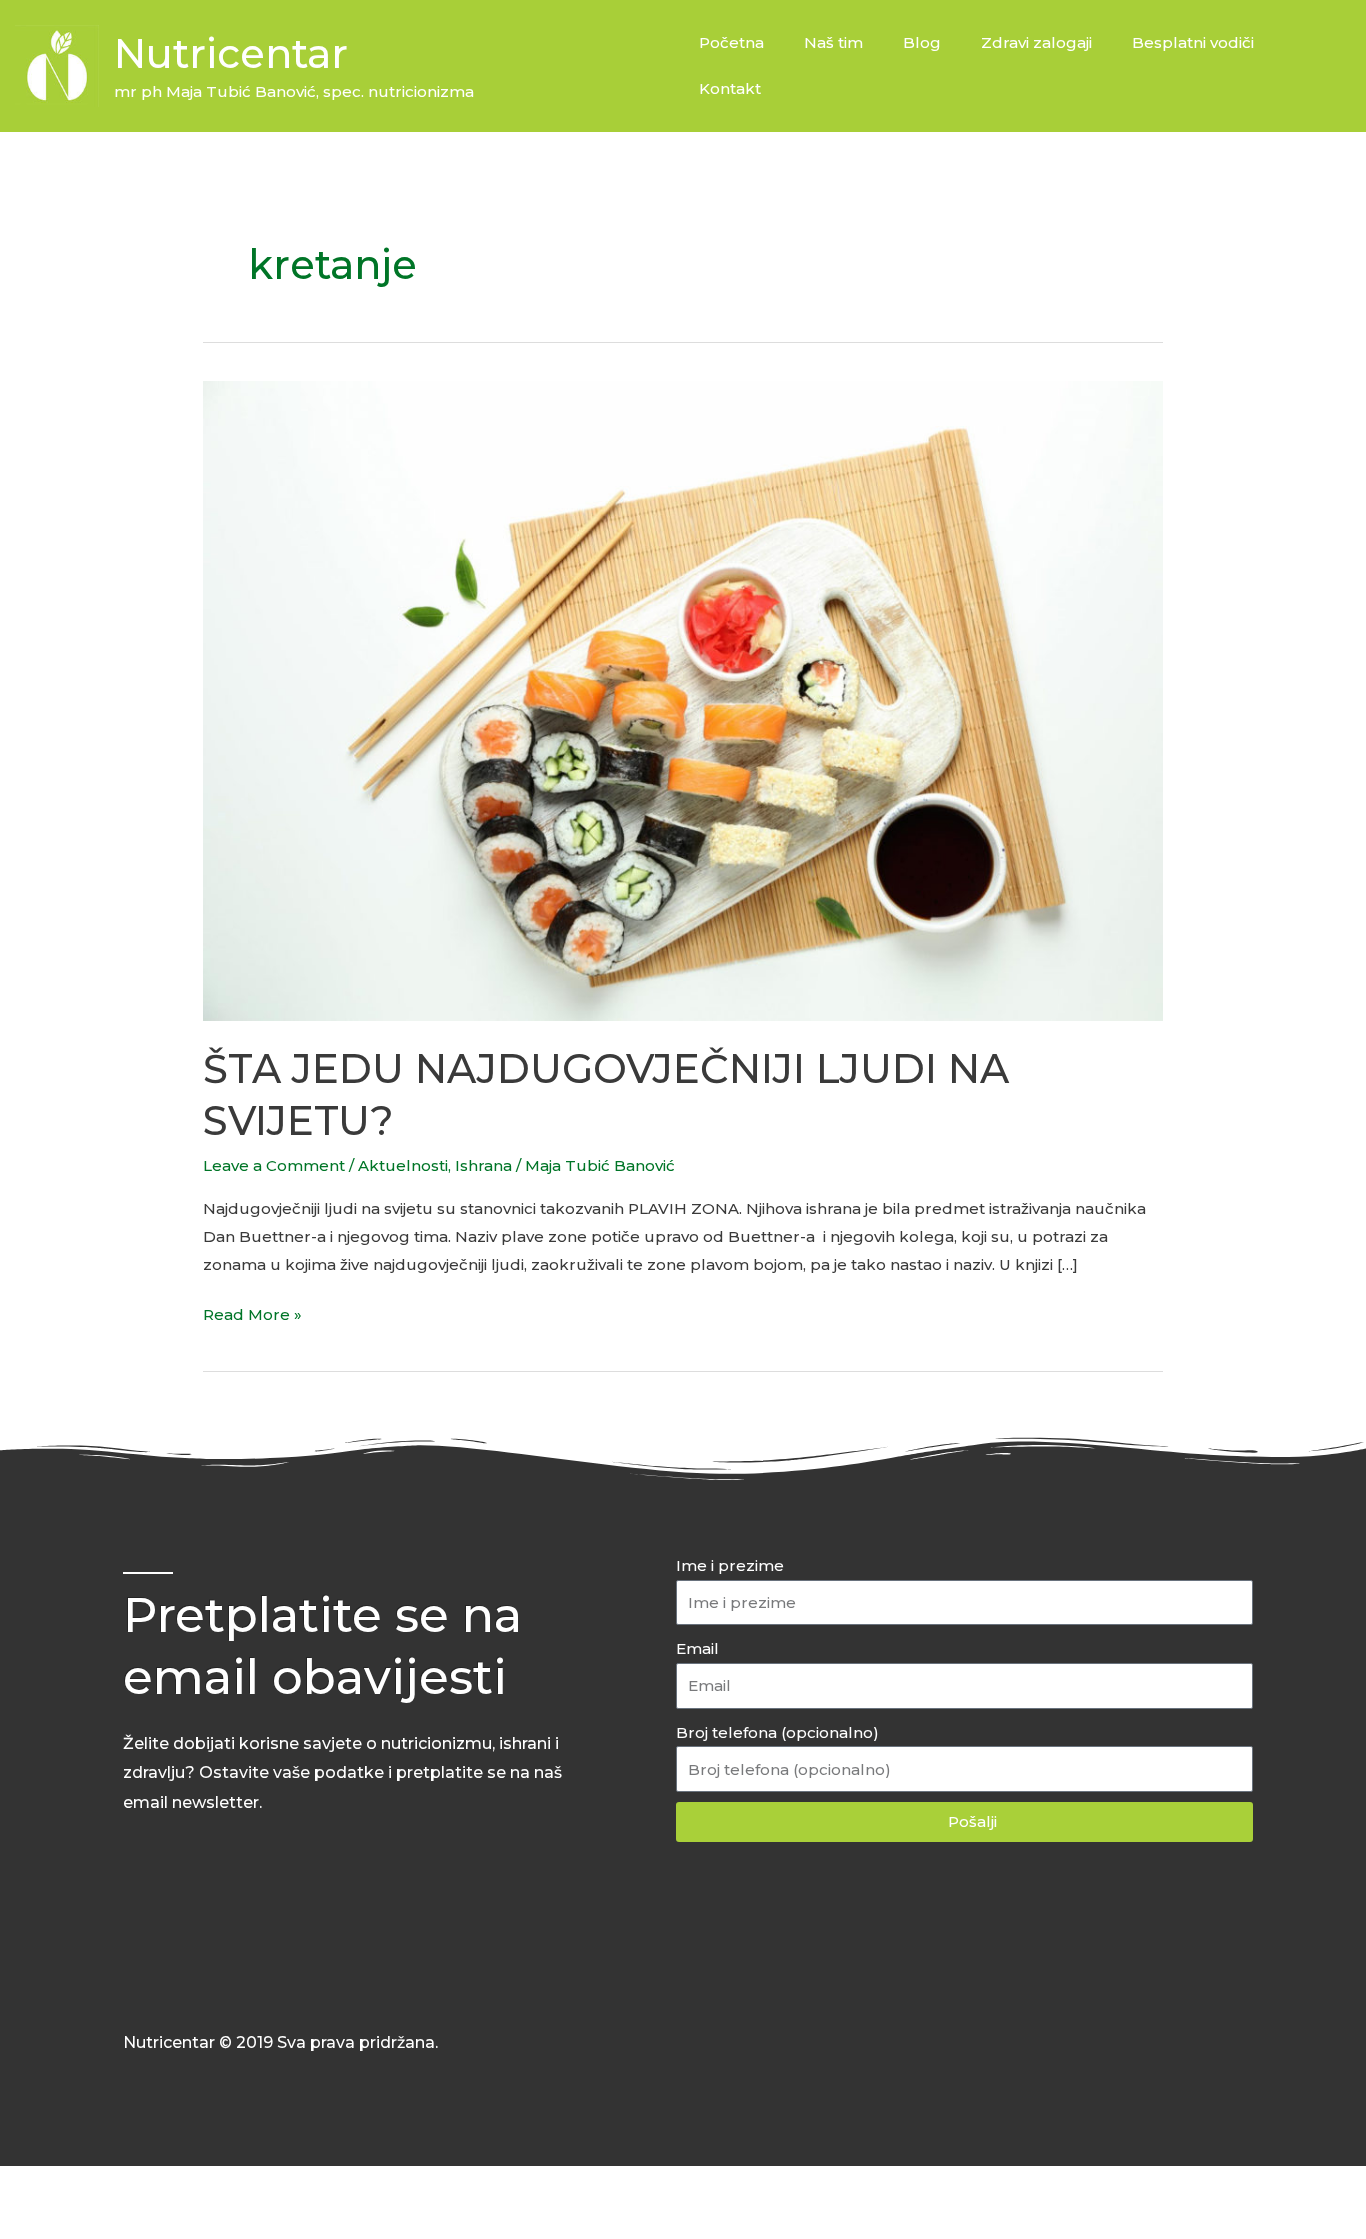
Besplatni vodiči (1193, 42)
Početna (731, 42)
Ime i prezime (730, 1565)
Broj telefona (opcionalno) (777, 1732)
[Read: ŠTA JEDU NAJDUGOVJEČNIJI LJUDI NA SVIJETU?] (683, 699)
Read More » (252, 1312)
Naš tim (833, 42)
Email (697, 1648)
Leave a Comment (274, 1165)
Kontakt (730, 88)
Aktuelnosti (403, 1165)
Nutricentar (231, 53)
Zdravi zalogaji (1036, 42)
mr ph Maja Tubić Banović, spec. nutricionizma (294, 91)
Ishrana (483, 1165)
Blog (922, 42)
